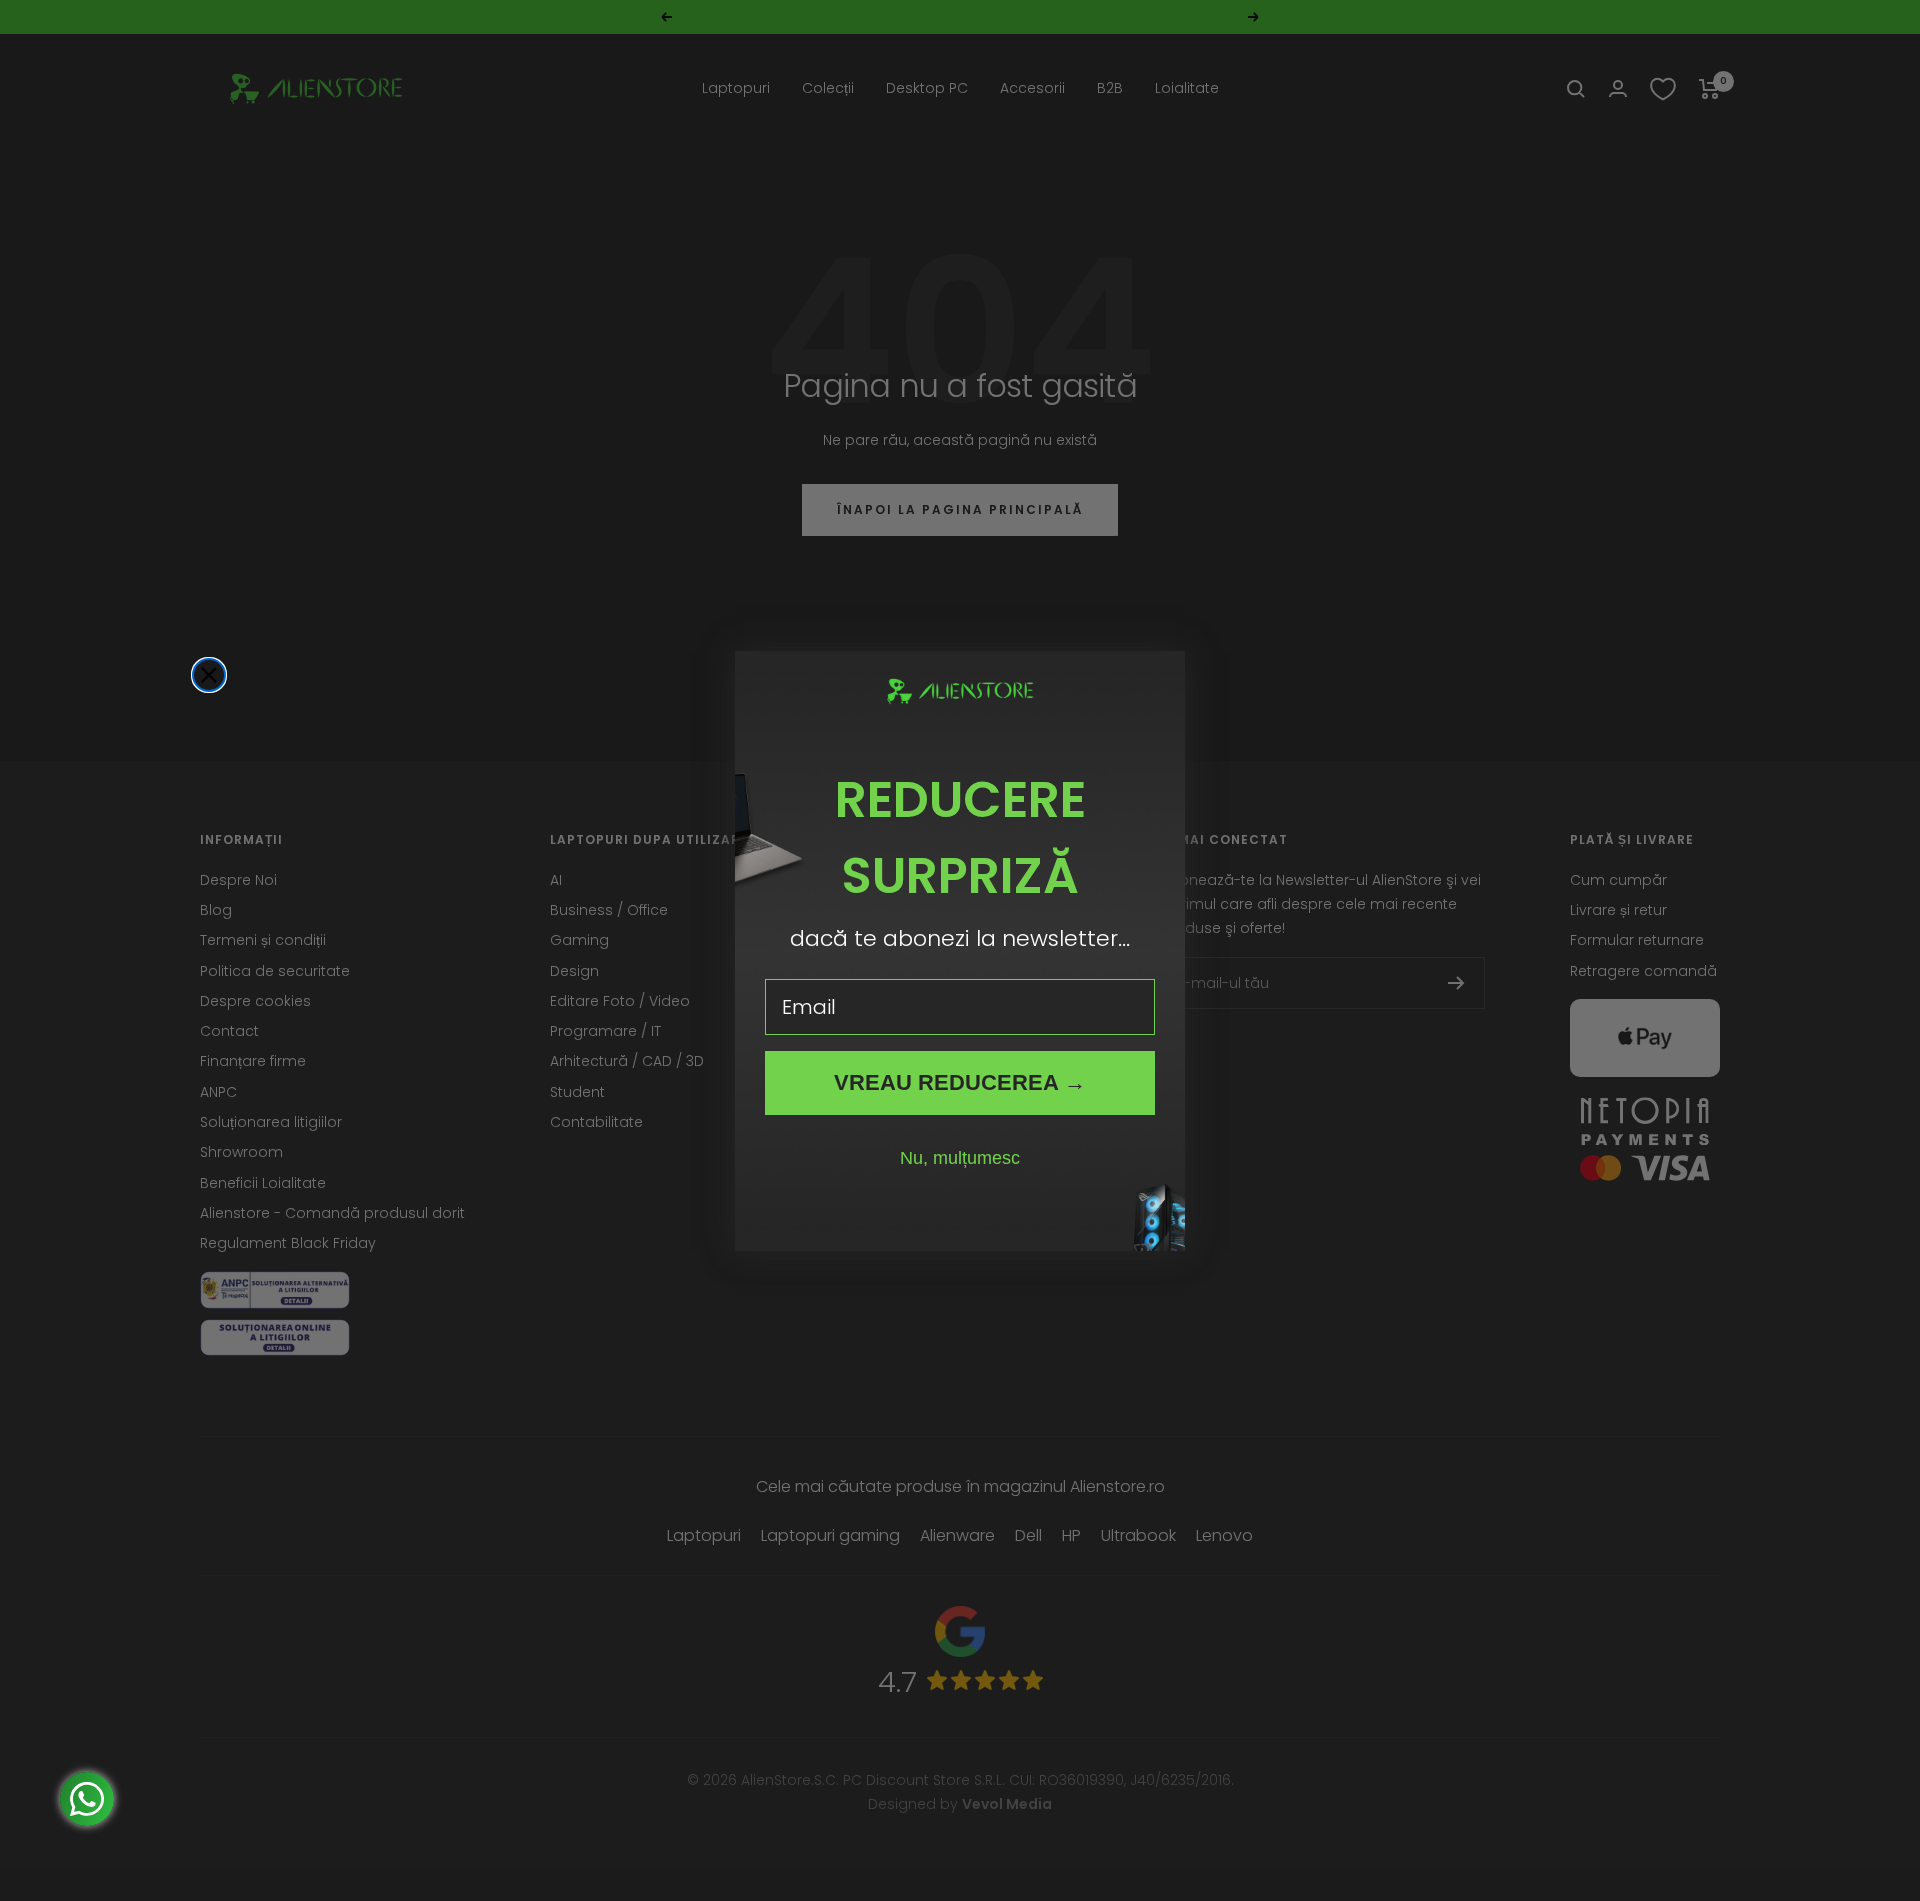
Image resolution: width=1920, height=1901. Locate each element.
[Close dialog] (209, 675)
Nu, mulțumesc (960, 1158)
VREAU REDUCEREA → (960, 1082)
